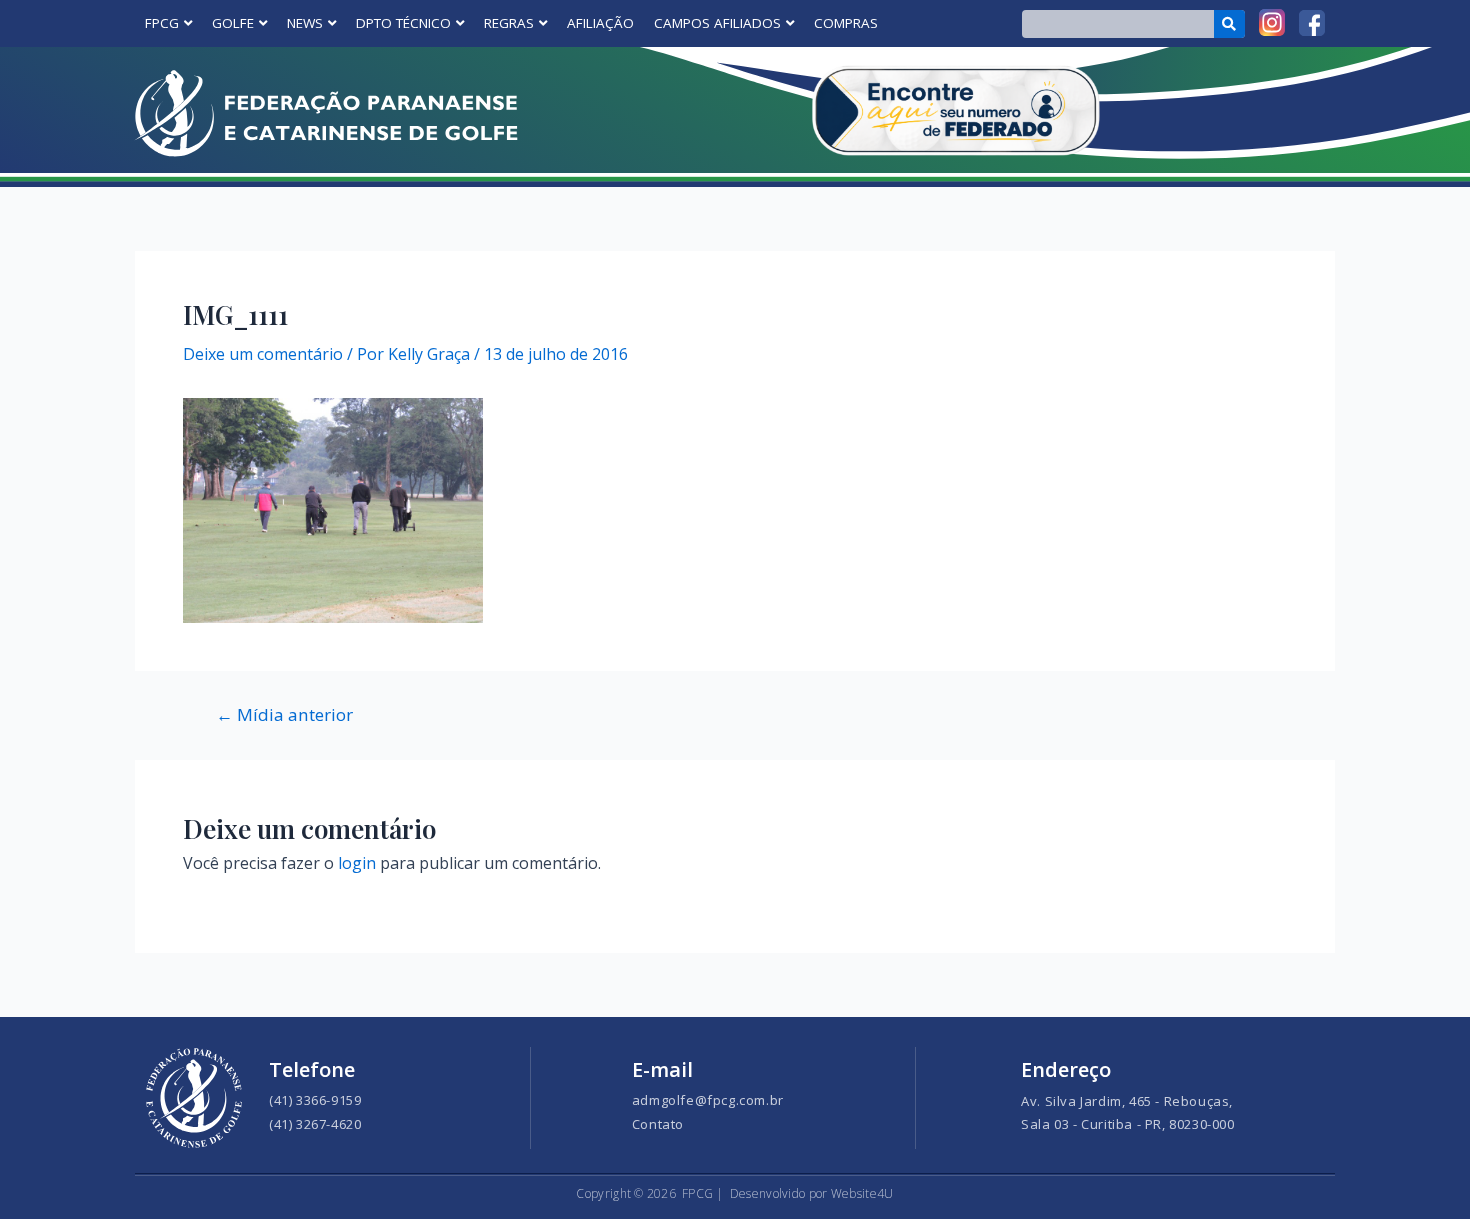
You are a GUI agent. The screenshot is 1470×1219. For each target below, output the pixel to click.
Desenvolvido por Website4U (812, 1193)
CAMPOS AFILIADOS (717, 23)
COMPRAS (846, 23)
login (357, 863)
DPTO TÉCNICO (403, 23)
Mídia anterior (284, 714)
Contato (658, 1124)
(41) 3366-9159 (315, 1100)
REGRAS (509, 23)
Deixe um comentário (263, 354)
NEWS (305, 23)
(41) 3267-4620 (315, 1124)
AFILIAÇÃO (600, 23)
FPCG (162, 23)
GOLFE (233, 23)
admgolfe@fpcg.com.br (708, 1100)
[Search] (1229, 24)
